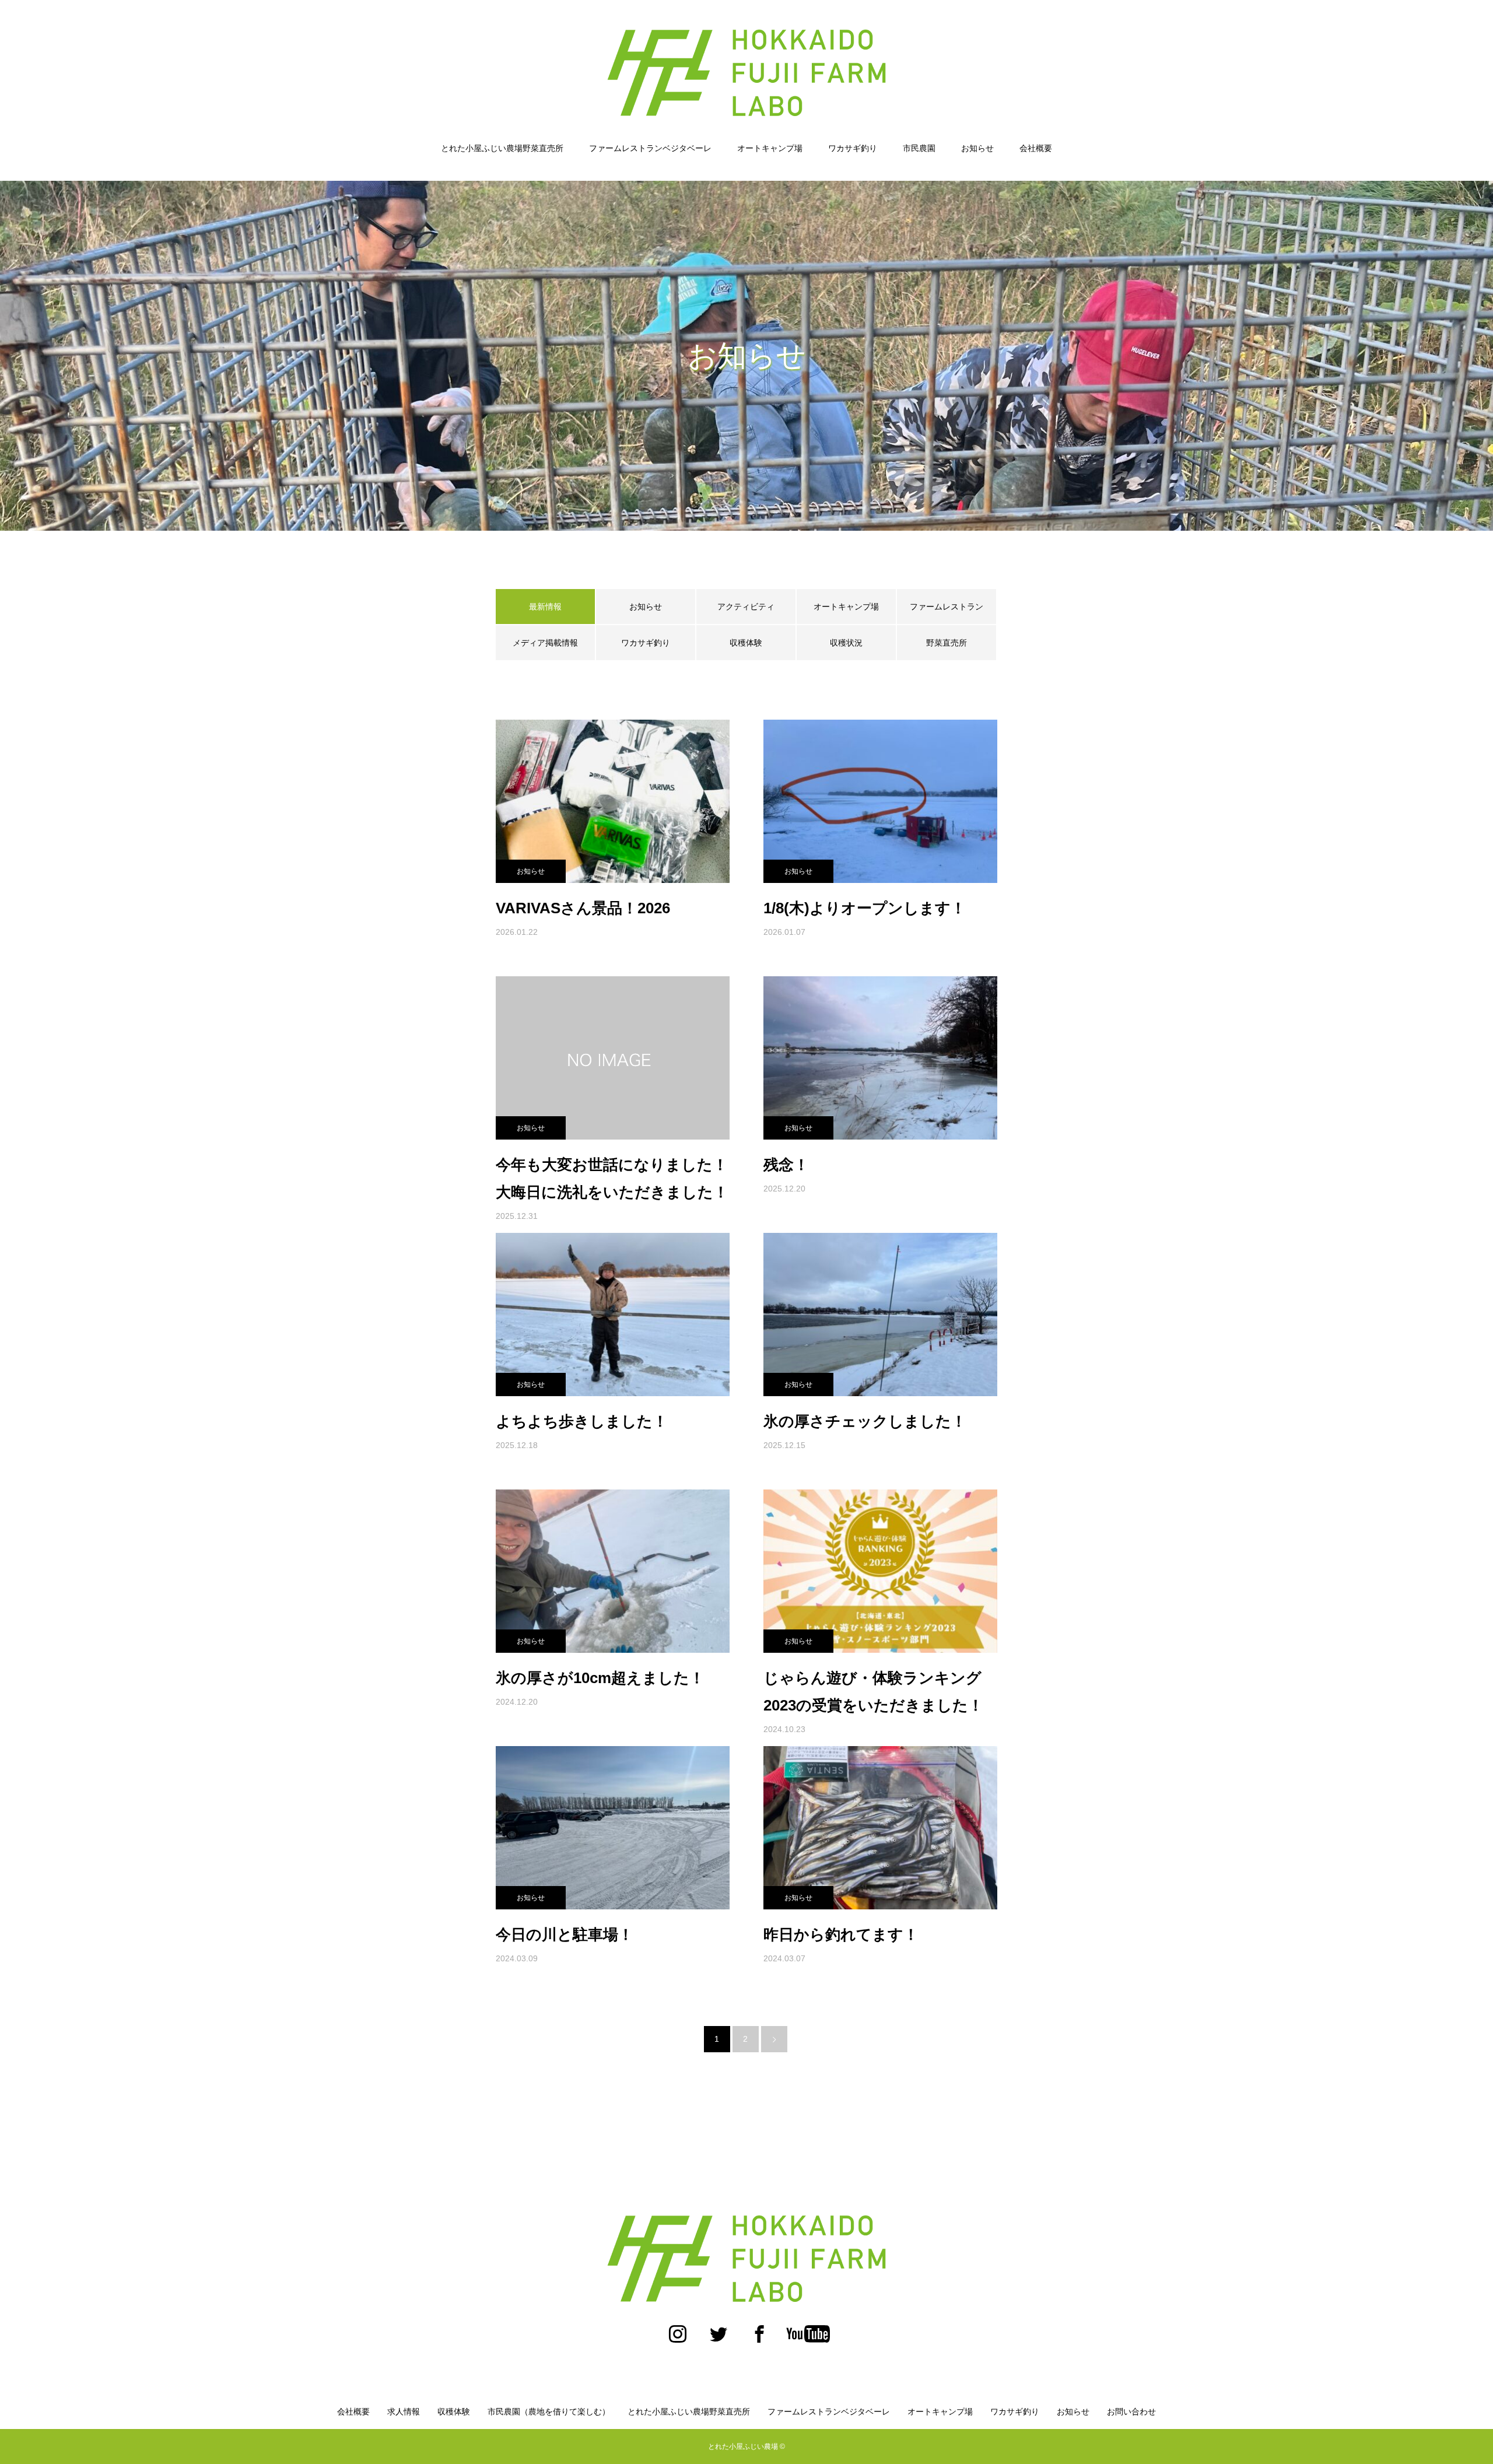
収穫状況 (846, 643)
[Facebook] (759, 2340)
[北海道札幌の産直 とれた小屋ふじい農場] (746, 72)
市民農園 (919, 148)
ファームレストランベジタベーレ (650, 148)
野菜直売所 (947, 643)
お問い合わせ (1131, 2412)
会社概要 (1036, 148)
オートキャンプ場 (770, 148)
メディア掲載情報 (545, 643)
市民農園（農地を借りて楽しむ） (549, 2412)
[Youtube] (808, 2340)
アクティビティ (746, 607)
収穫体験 (746, 643)
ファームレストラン (947, 607)
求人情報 (404, 2412)
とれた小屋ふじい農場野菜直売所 (502, 148)
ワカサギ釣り (853, 148)
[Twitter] (719, 2340)
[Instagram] (678, 2340)
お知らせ (977, 148)
